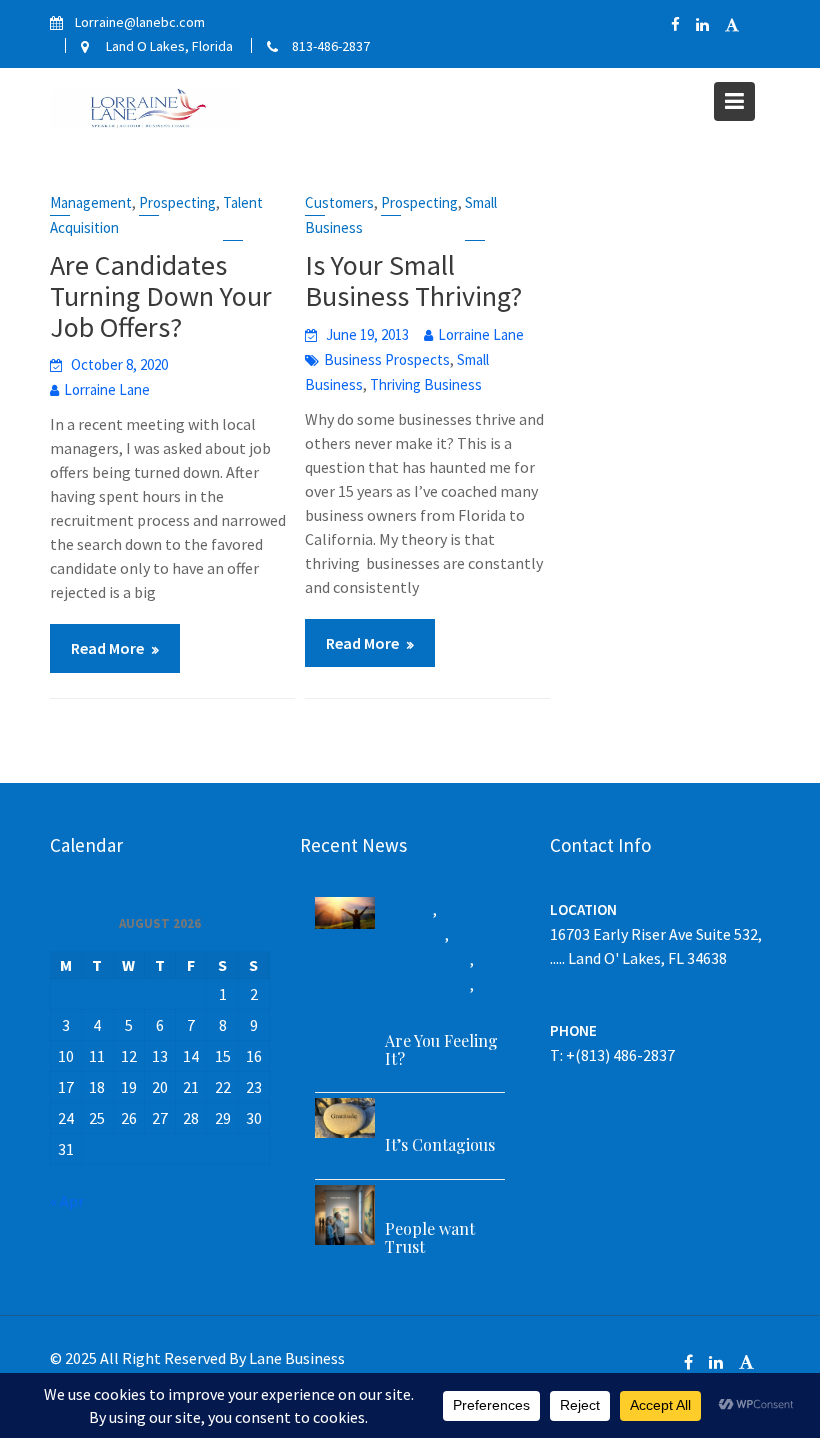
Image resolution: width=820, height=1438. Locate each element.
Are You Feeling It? (441, 1049)
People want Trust (430, 1237)
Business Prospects (387, 359)
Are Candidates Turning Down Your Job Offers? (161, 296)
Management (91, 202)
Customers (339, 202)
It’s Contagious (440, 1144)
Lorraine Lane (107, 389)
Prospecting (177, 202)
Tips (398, 1009)
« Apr (67, 1201)
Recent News (427, 959)
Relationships (427, 984)
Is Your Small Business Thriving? (413, 280)
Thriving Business (426, 384)
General (409, 909)
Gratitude (415, 934)
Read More (107, 648)
